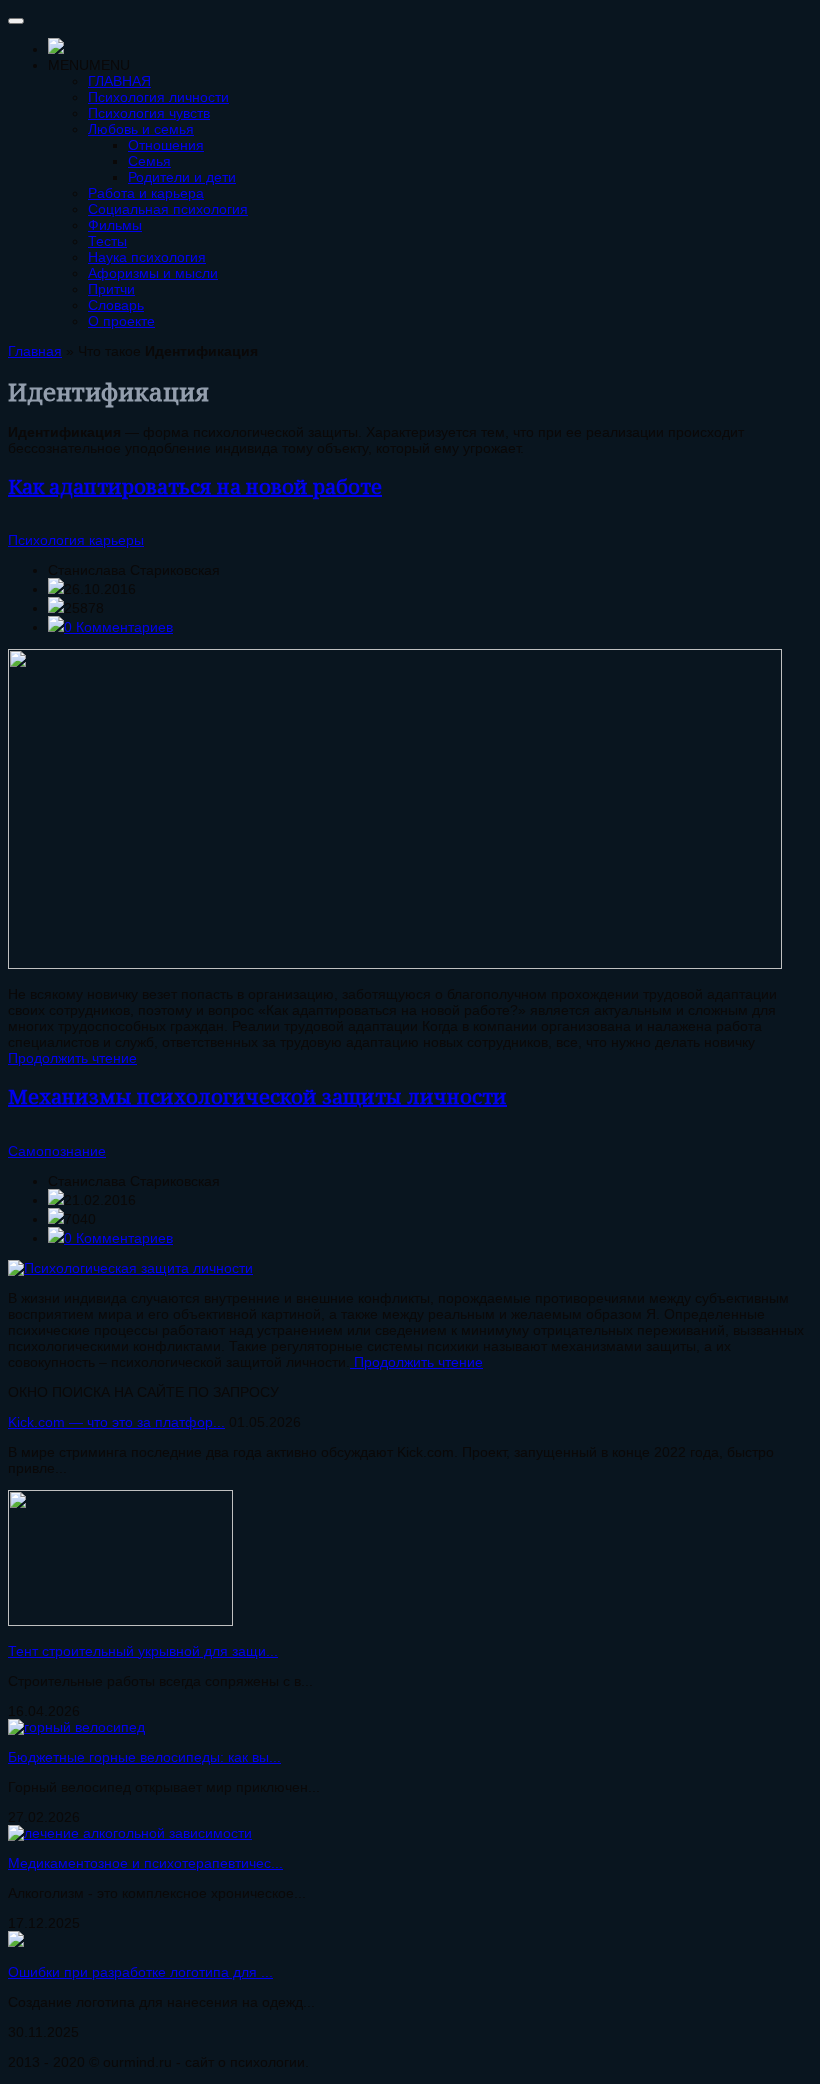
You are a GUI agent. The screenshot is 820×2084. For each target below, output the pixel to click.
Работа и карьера (146, 193)
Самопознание (57, 1151)
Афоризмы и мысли (153, 273)
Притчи (111, 289)
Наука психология (147, 257)
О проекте (121, 321)
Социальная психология (168, 209)
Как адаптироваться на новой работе (195, 486)
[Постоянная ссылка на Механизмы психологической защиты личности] (130, 1268)
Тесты (107, 241)
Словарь (116, 305)
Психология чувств (149, 113)
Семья (149, 161)
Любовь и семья (141, 129)
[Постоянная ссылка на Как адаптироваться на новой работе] (395, 964)
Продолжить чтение (72, 1058)
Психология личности (158, 97)
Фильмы (115, 225)
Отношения (166, 145)
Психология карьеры (76, 540)
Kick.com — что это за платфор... (116, 1422)
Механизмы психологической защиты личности (257, 1096)
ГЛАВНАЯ (119, 81)
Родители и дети (182, 177)
